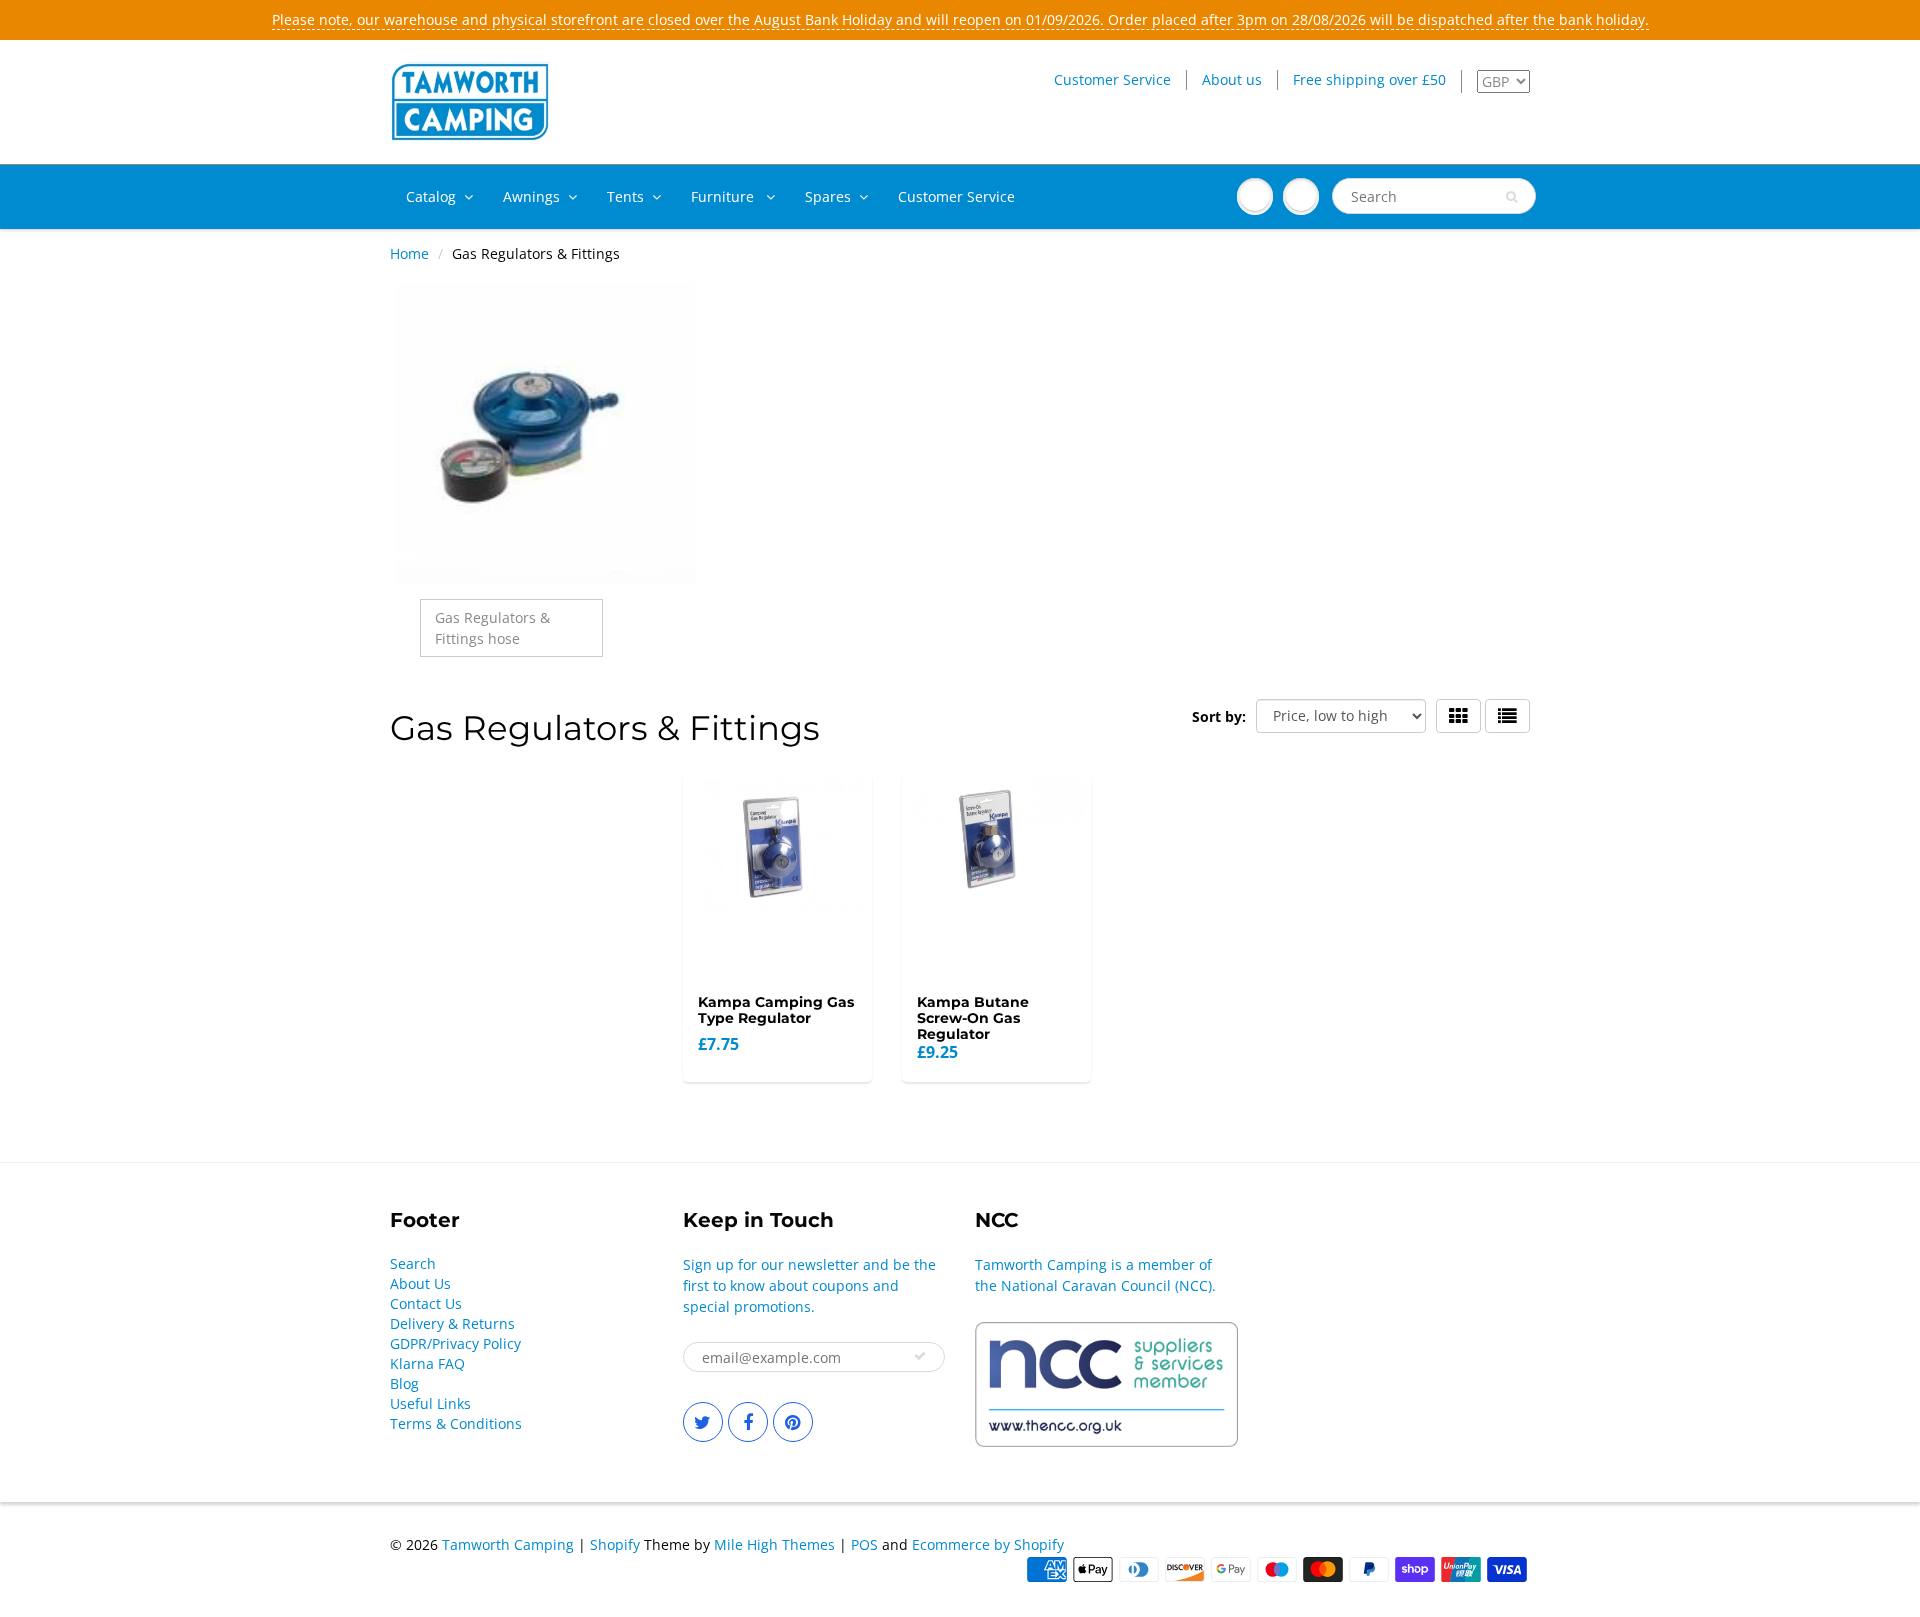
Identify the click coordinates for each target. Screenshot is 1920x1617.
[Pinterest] (793, 1422)
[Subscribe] (920, 1356)
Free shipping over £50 (1369, 79)
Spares (828, 196)
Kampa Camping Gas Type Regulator (776, 1010)
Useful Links (430, 1403)
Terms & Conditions (456, 1423)
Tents (625, 196)
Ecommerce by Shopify (988, 1544)
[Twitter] (703, 1422)
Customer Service (1112, 79)
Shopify (615, 1544)
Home (409, 253)
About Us (420, 1283)
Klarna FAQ (427, 1363)
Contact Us (426, 1303)
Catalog (431, 196)
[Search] (1511, 197)
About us (1232, 79)
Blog (404, 1383)
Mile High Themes (774, 1544)
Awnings (531, 196)
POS (864, 1544)
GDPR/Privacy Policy (455, 1343)
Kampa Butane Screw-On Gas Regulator (973, 1018)
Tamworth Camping (508, 1544)
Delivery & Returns (452, 1323)
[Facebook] (748, 1422)
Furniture (724, 196)
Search (413, 1263)
